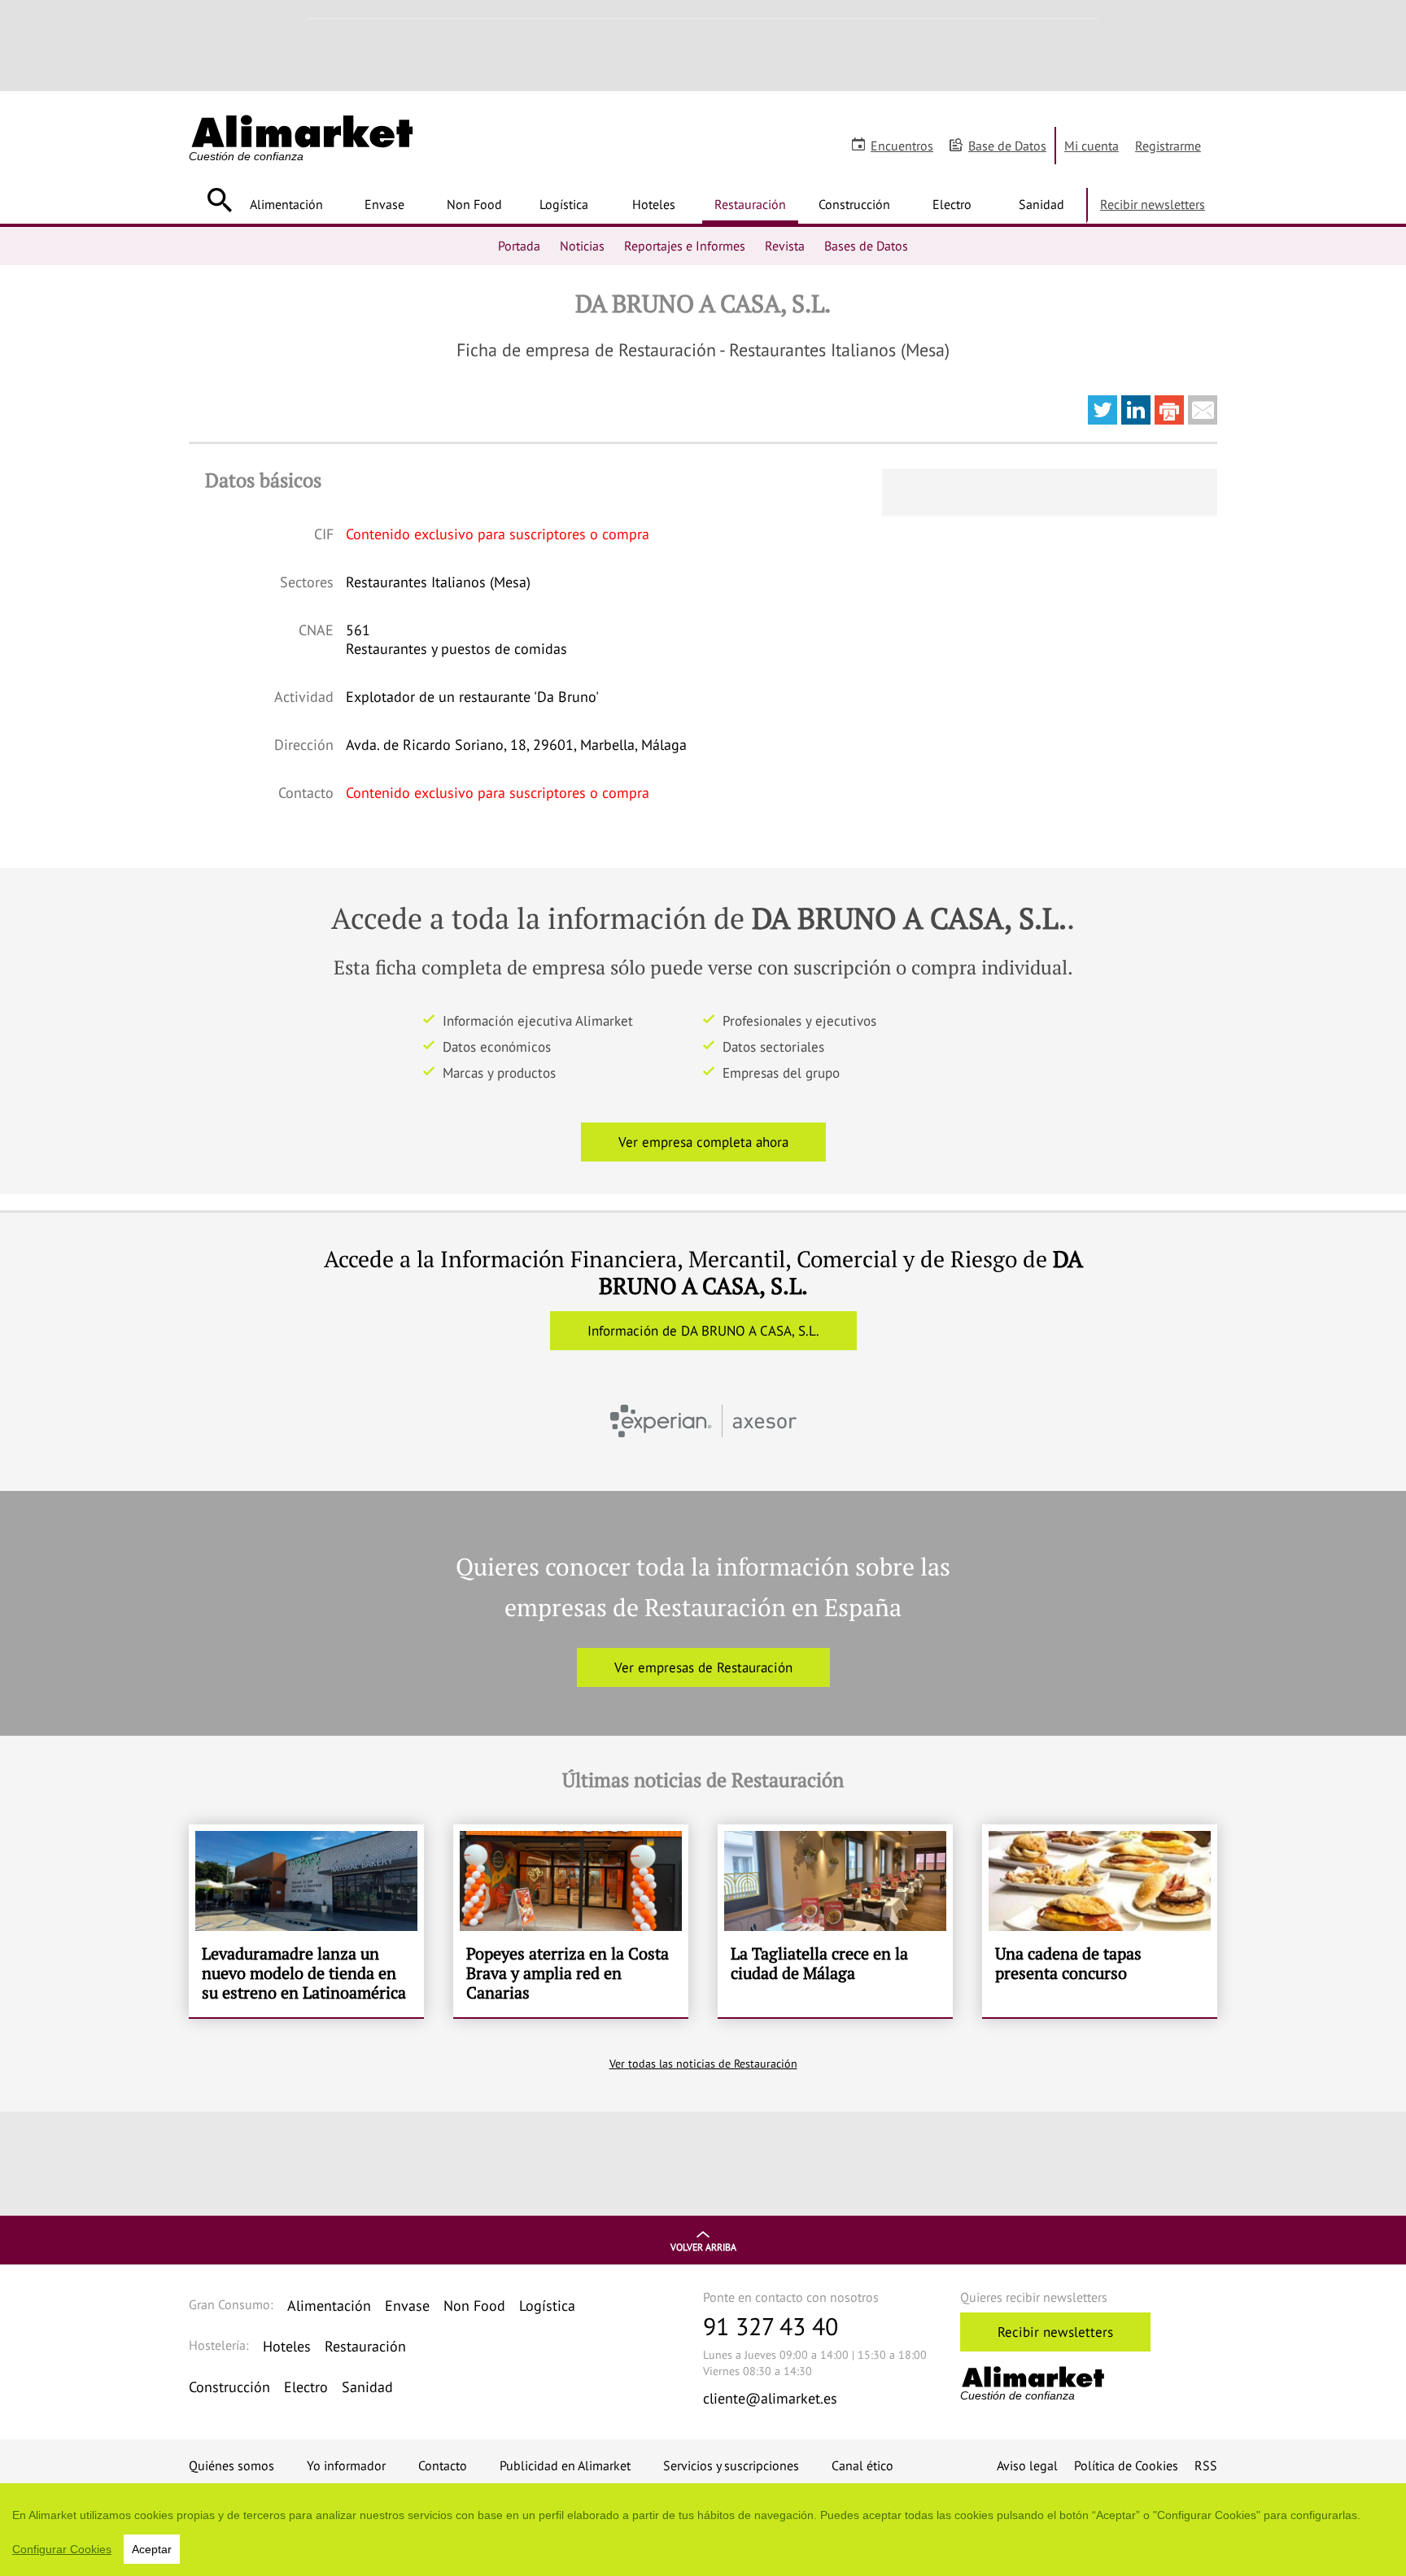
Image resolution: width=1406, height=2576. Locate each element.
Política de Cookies (1126, 2465)
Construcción (854, 204)
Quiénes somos (231, 2465)
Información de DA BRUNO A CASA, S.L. (703, 1331)
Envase (384, 204)
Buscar (219, 200)
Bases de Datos (866, 246)
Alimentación (286, 204)
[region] (703, 2530)
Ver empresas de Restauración (703, 1667)
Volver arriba (703, 2247)
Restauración (750, 204)
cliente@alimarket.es (770, 2398)
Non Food (474, 204)
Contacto (443, 2465)
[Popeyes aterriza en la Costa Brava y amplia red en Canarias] (571, 1921)
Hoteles (654, 204)
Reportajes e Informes (685, 246)
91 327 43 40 (771, 2326)
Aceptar (152, 2549)
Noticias (582, 246)
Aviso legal (1027, 2465)
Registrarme (1168, 146)
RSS (1206, 2465)
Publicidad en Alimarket (565, 2465)
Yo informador (346, 2465)
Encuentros (902, 146)
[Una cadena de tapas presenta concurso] (1100, 1921)
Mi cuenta (1092, 146)
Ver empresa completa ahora (703, 1142)
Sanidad (1041, 204)
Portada (519, 246)
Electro (952, 204)
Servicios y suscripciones (731, 2465)
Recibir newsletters (1153, 204)
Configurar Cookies (62, 2549)
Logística (564, 204)
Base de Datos (1007, 146)
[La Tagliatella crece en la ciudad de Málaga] (835, 1921)
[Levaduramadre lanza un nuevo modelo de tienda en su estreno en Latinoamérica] (306, 1921)
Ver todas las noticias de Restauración (703, 2064)
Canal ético (862, 2465)
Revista (785, 246)
